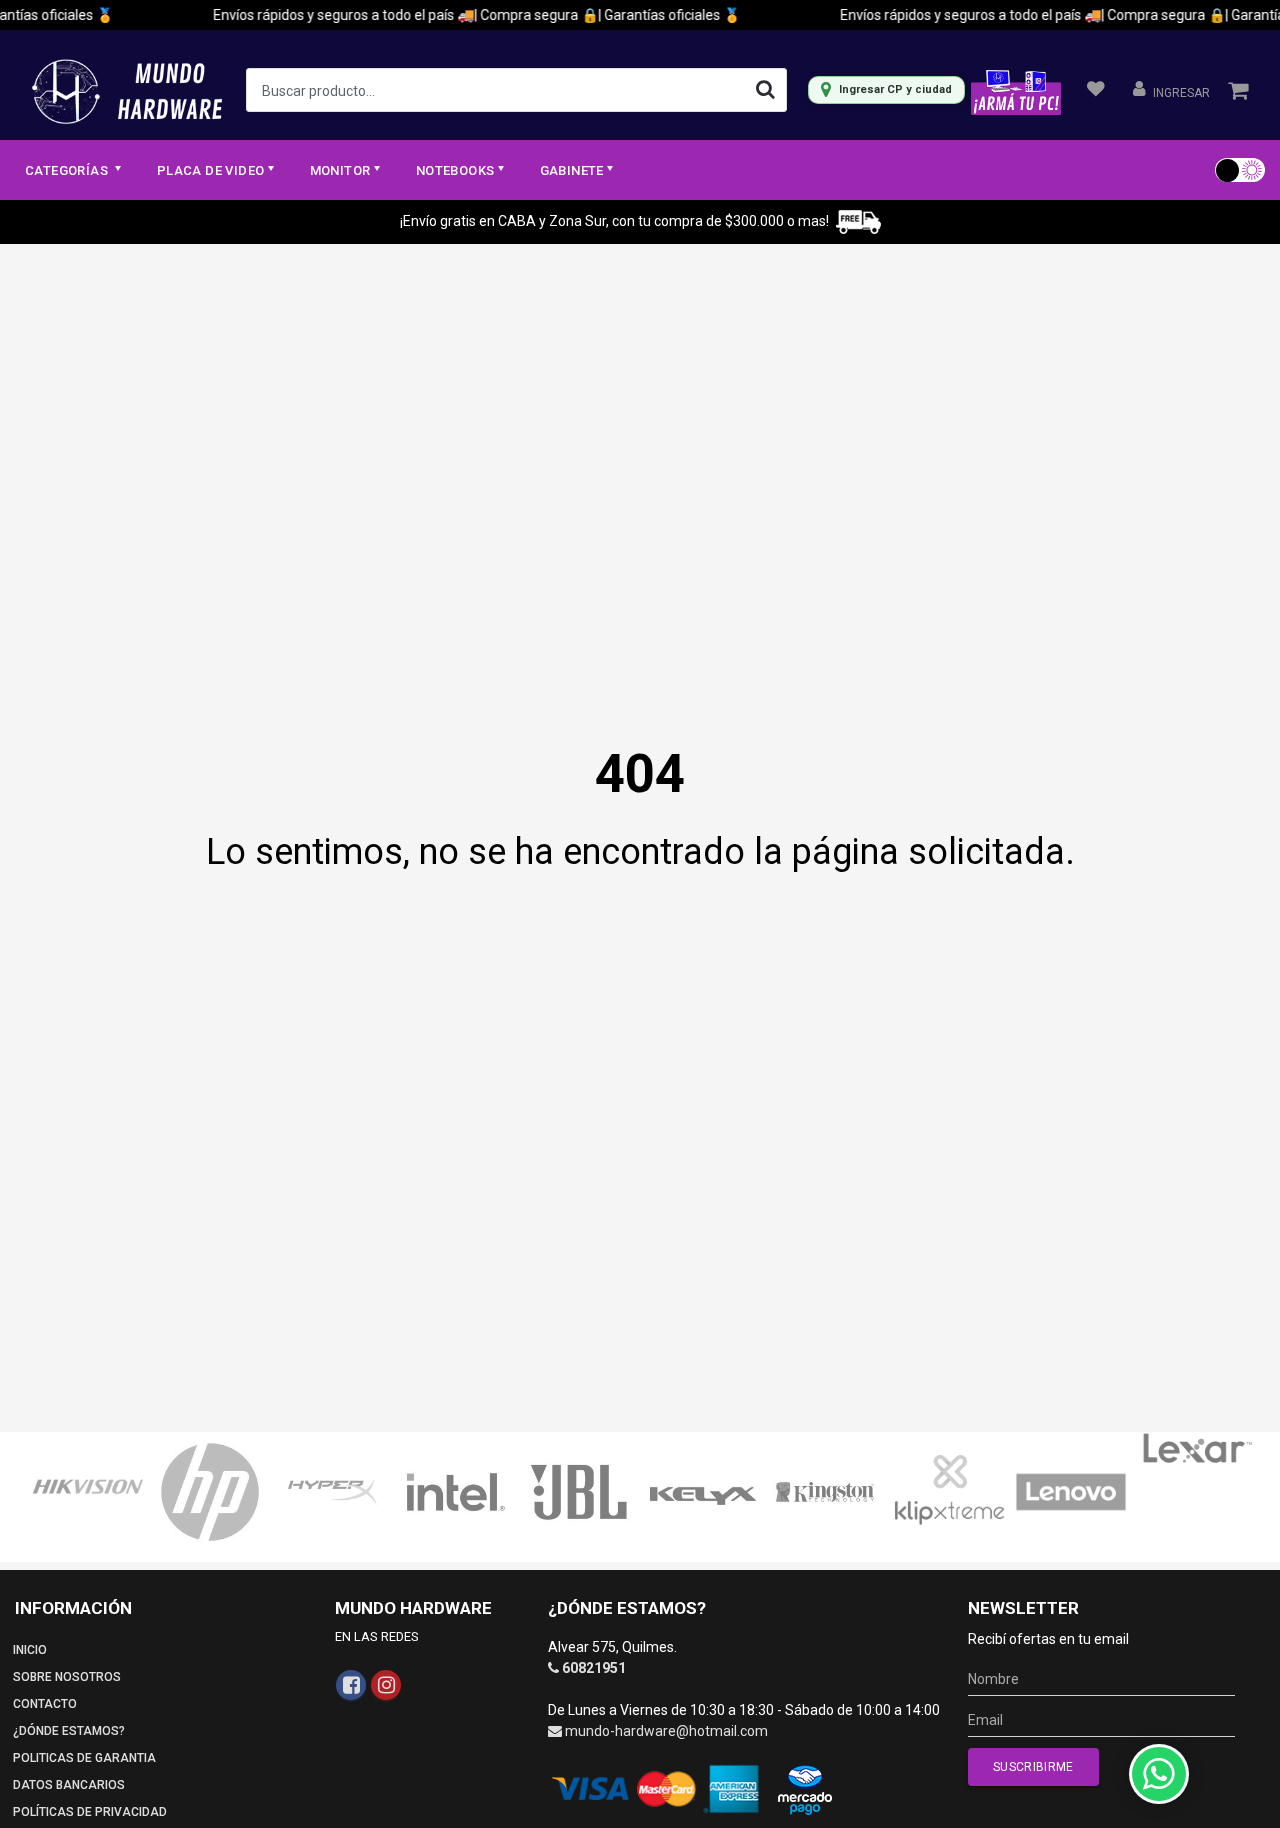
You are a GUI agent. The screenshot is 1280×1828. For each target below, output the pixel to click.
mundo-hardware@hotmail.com (666, 1731)
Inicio (30, 1650)
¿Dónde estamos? (69, 1731)
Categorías (68, 170)
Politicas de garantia (84, 1758)
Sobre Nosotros (67, 1677)
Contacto (45, 1704)
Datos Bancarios (69, 1785)
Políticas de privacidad (90, 1812)
